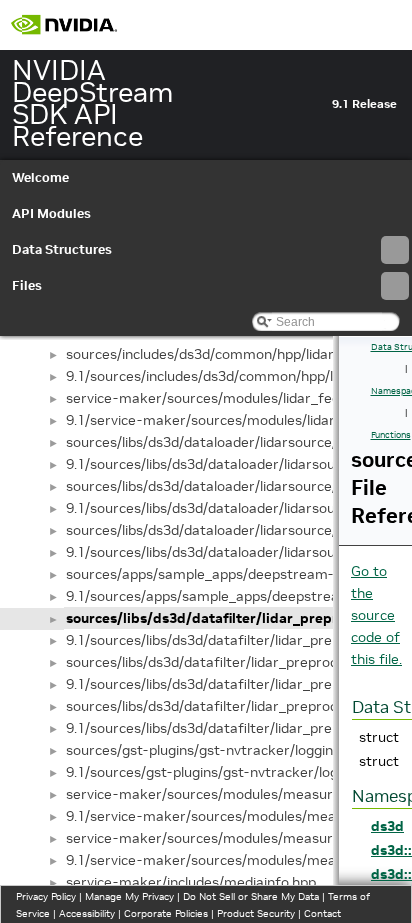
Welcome (40, 177)
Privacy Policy (46, 896)
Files (27, 285)
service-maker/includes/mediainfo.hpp (191, 882)
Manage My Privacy (129, 896)
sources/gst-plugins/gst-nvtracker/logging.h (209, 750)
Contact (322, 913)
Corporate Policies (166, 913)
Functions (391, 435)
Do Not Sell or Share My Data (251, 896)
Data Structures (62, 249)
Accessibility (87, 913)
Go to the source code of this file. (376, 615)
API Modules (51, 213)
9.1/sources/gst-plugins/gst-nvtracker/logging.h (221, 772)
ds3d (387, 826)
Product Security (256, 913)
